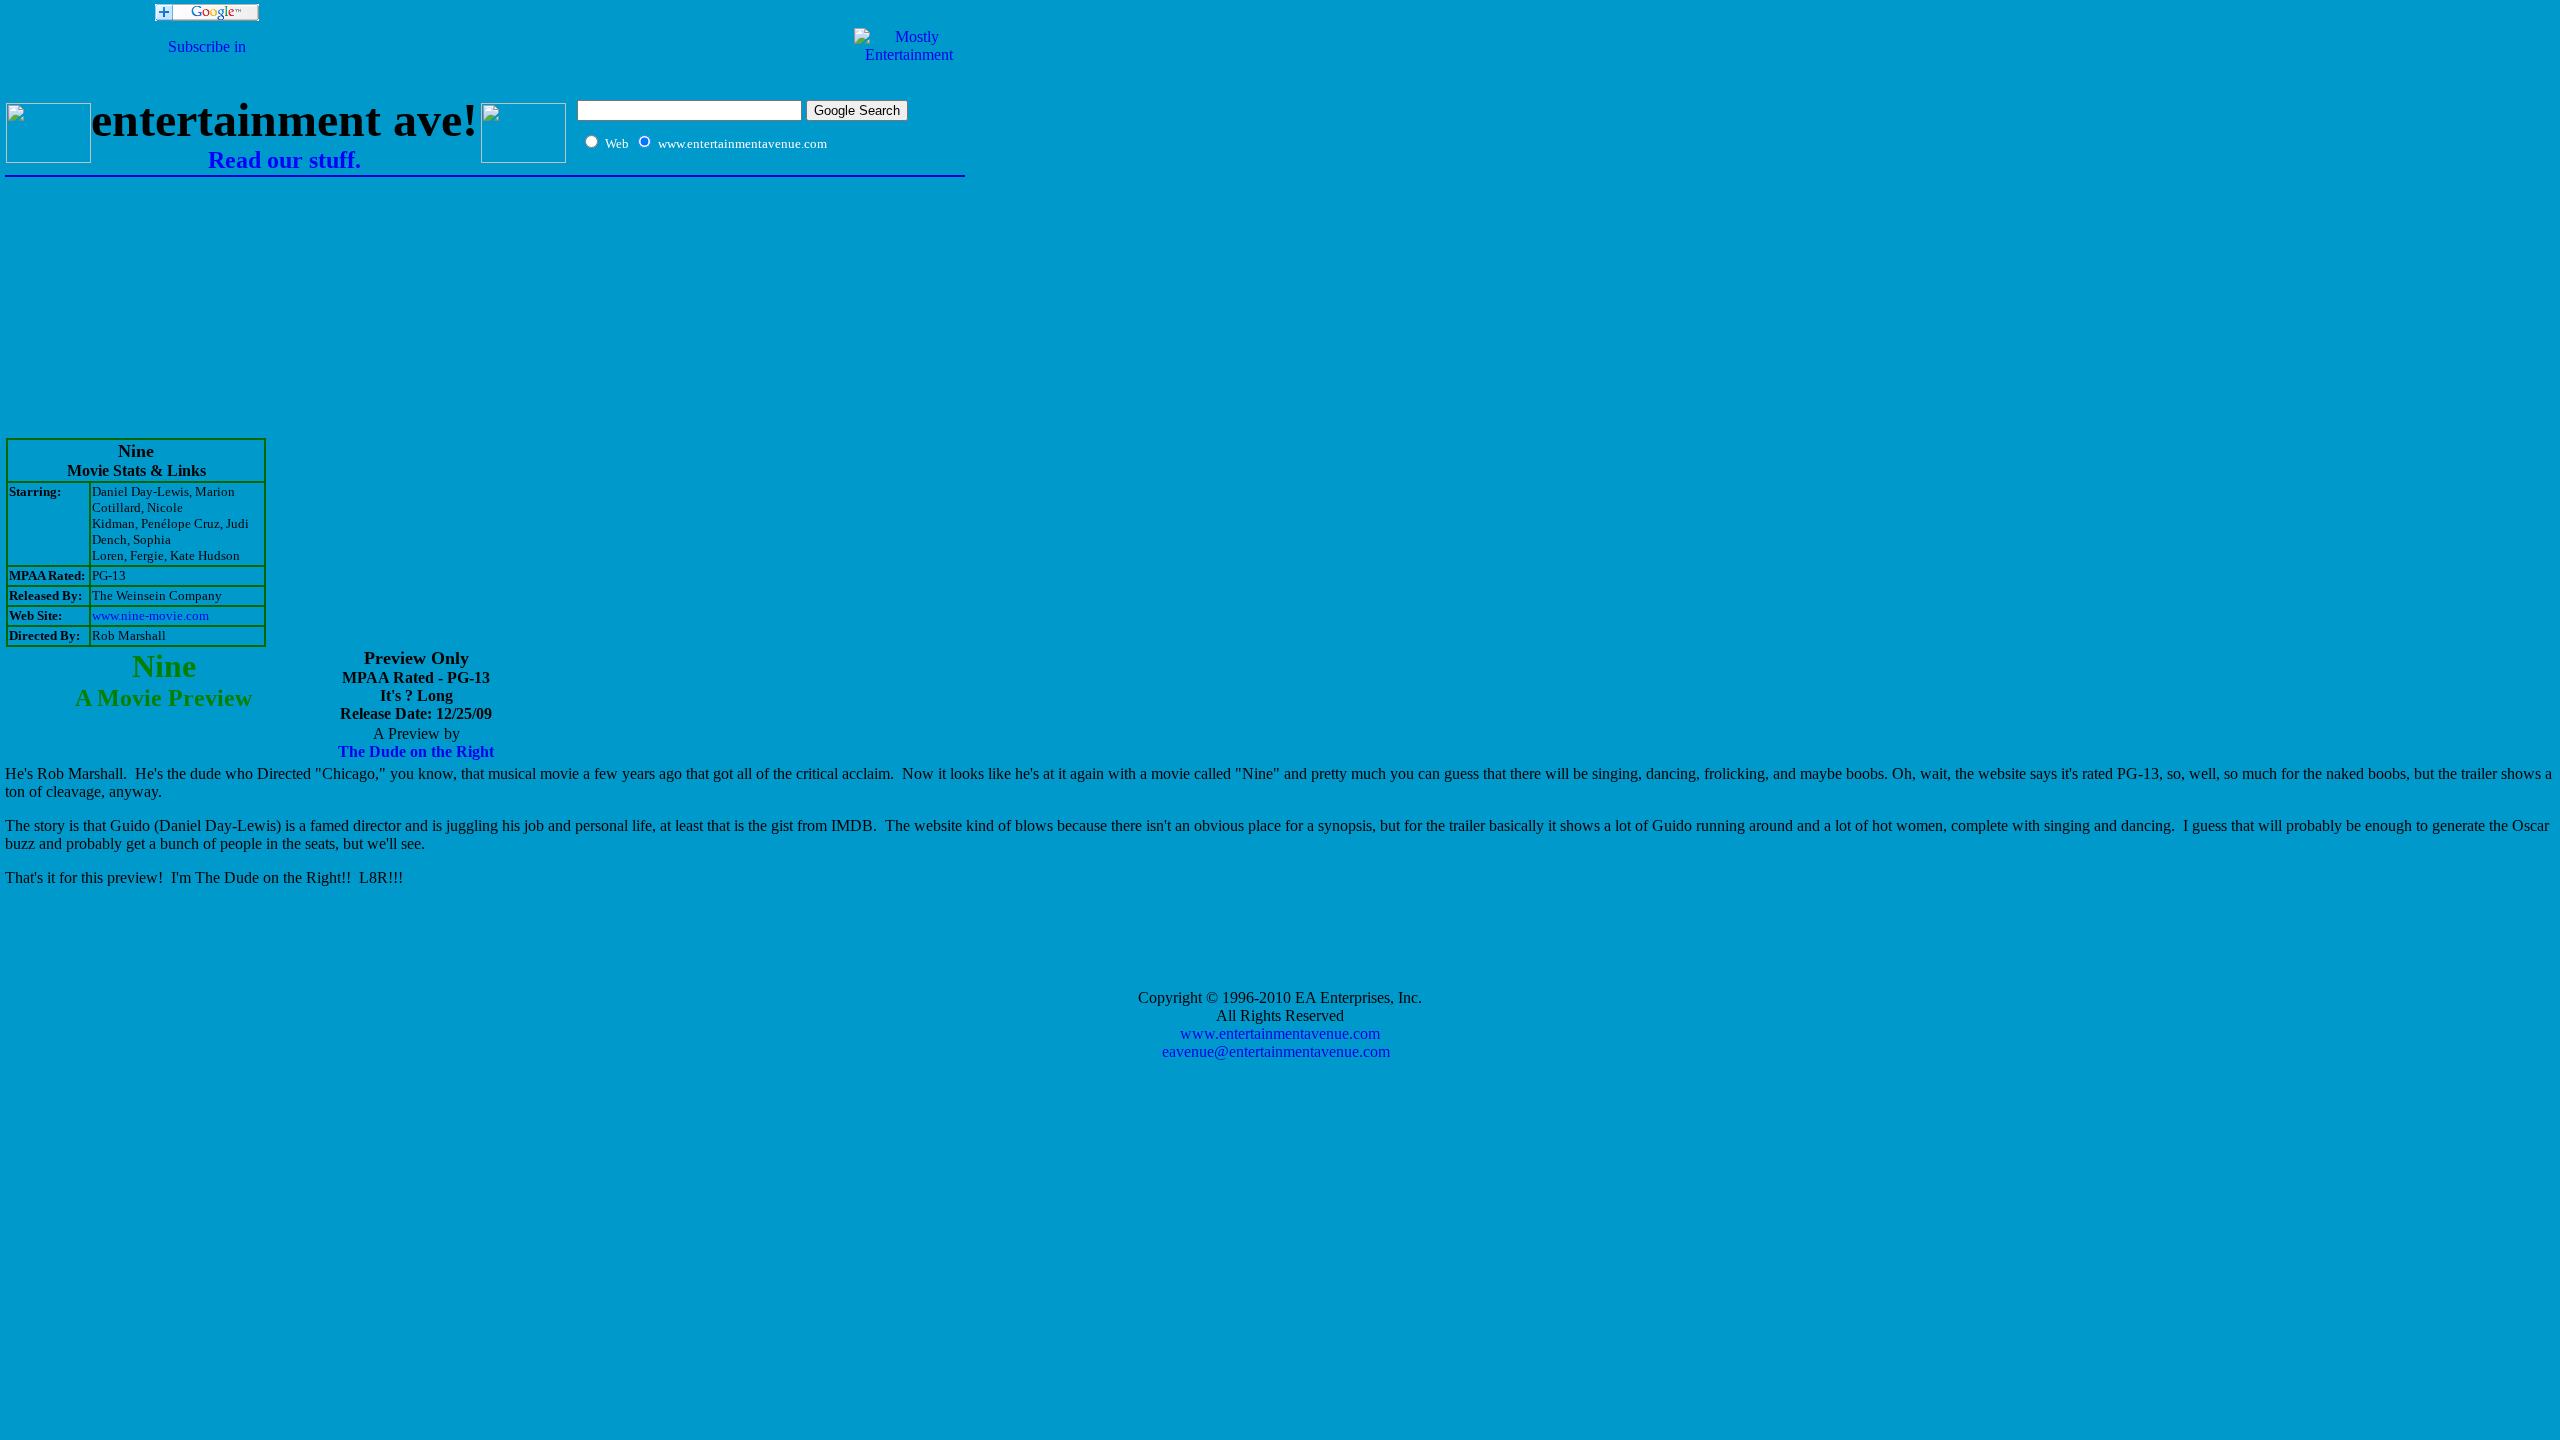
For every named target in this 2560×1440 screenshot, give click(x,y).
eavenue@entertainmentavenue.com (1276, 1051)
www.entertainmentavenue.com (1280, 1033)
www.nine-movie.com (150, 615)
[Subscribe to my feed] (207, 64)
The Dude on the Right (416, 751)
